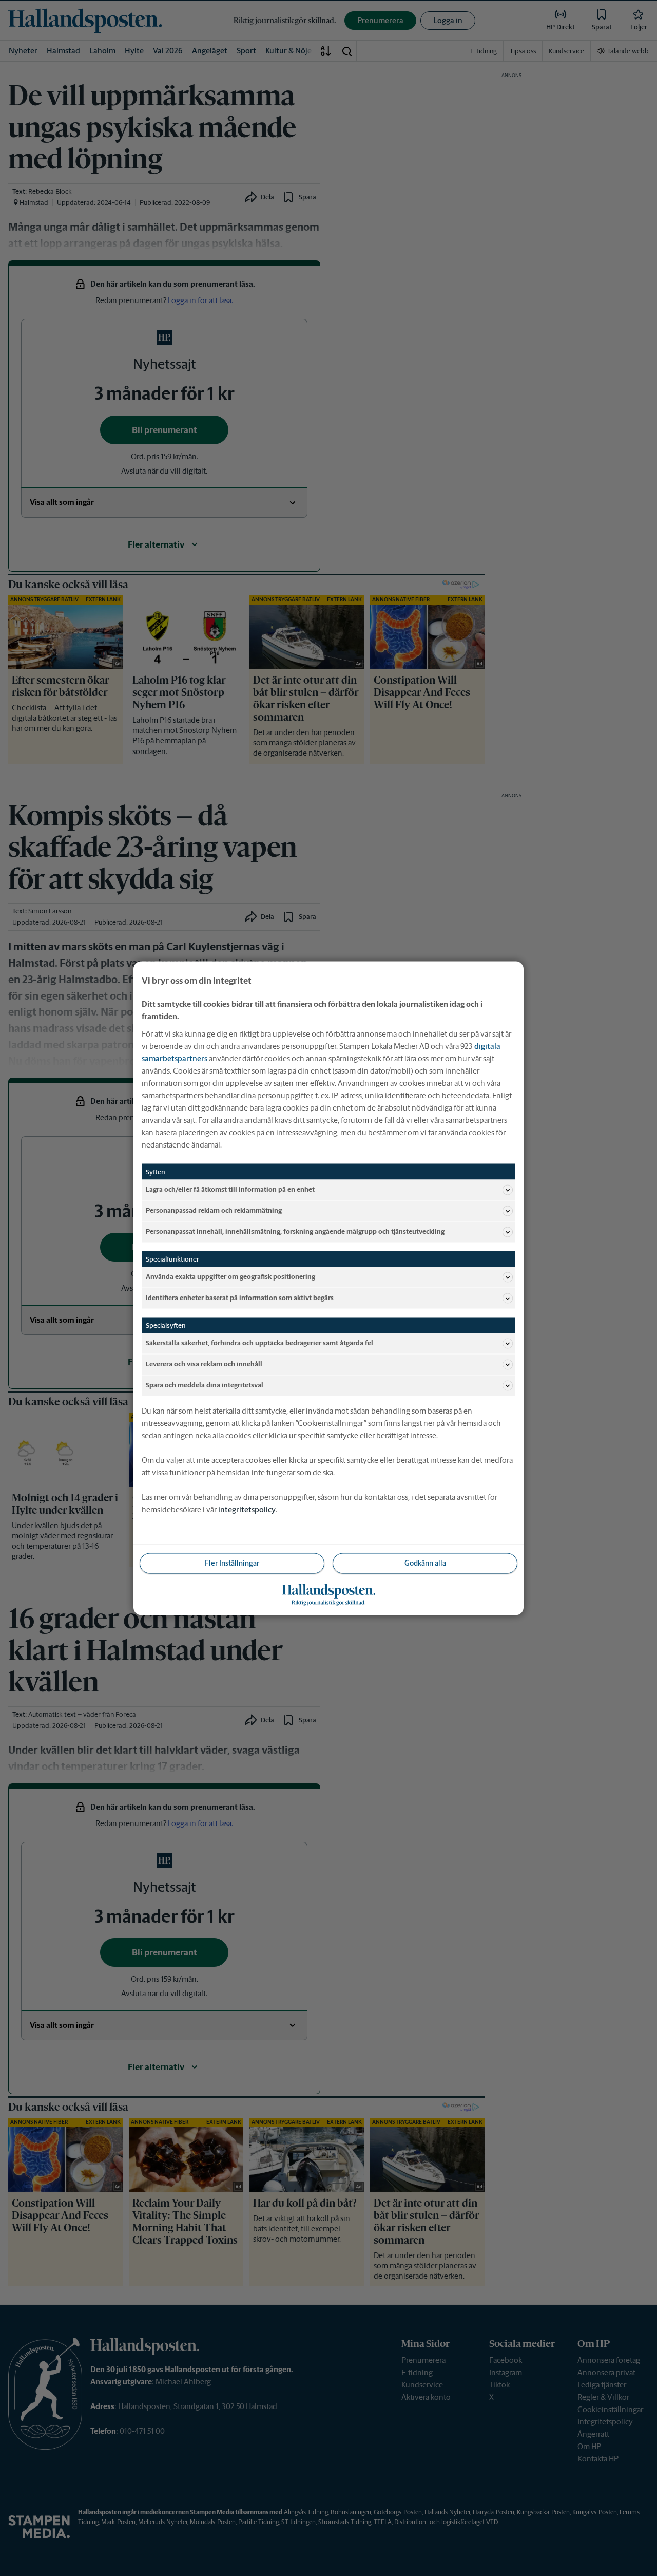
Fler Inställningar (232, 1563)
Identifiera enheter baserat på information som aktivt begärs (240, 1298)
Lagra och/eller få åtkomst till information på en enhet (230, 1189)
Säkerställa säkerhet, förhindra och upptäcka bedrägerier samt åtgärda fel (259, 1343)
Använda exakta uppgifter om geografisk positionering (230, 1277)
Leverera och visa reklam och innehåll (204, 1364)
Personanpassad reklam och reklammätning (214, 1210)
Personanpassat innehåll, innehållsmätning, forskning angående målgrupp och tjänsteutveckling (295, 1231)
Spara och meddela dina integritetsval (205, 1385)
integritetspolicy (247, 1509)
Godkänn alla (425, 1563)
